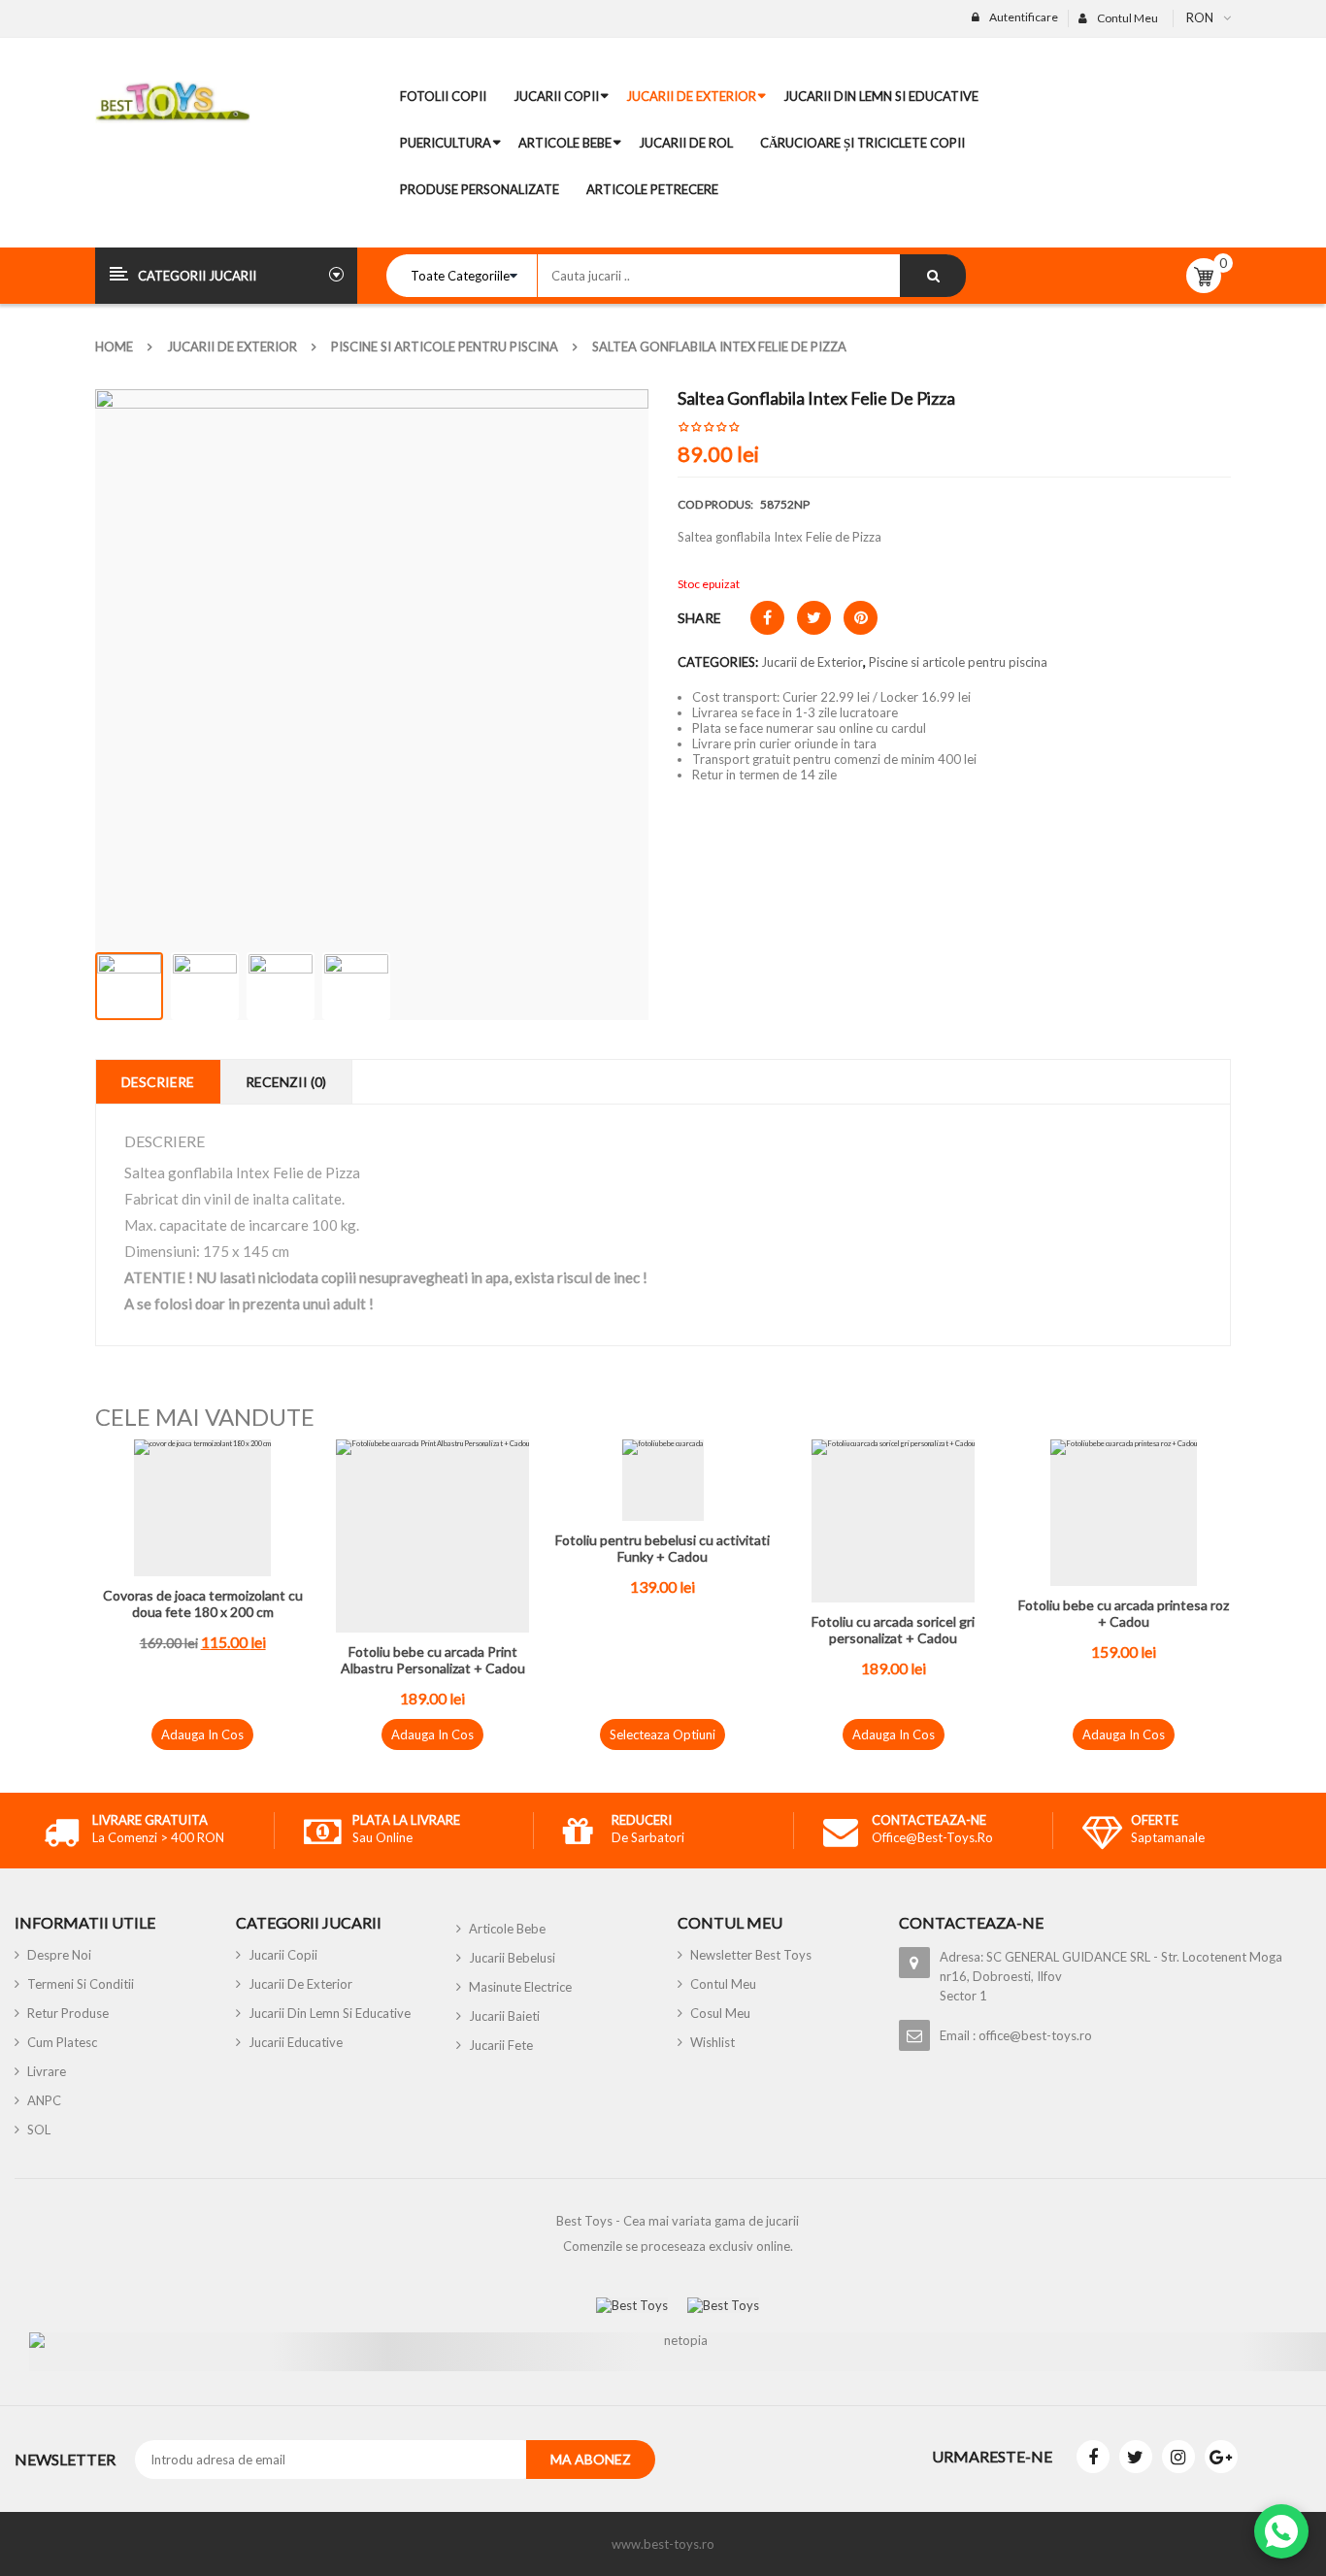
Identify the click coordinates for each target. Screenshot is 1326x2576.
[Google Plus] (1221, 2457)
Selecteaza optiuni (663, 1734)
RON (1200, 17)
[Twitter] (1136, 2457)
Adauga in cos (202, 1734)
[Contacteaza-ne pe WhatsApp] (1281, 2531)
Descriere (158, 1082)
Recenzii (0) (286, 1082)
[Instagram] (1178, 2457)
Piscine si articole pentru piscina (445, 347)
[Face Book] (1093, 2457)
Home (114, 347)
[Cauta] (933, 276)
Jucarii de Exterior (232, 347)
